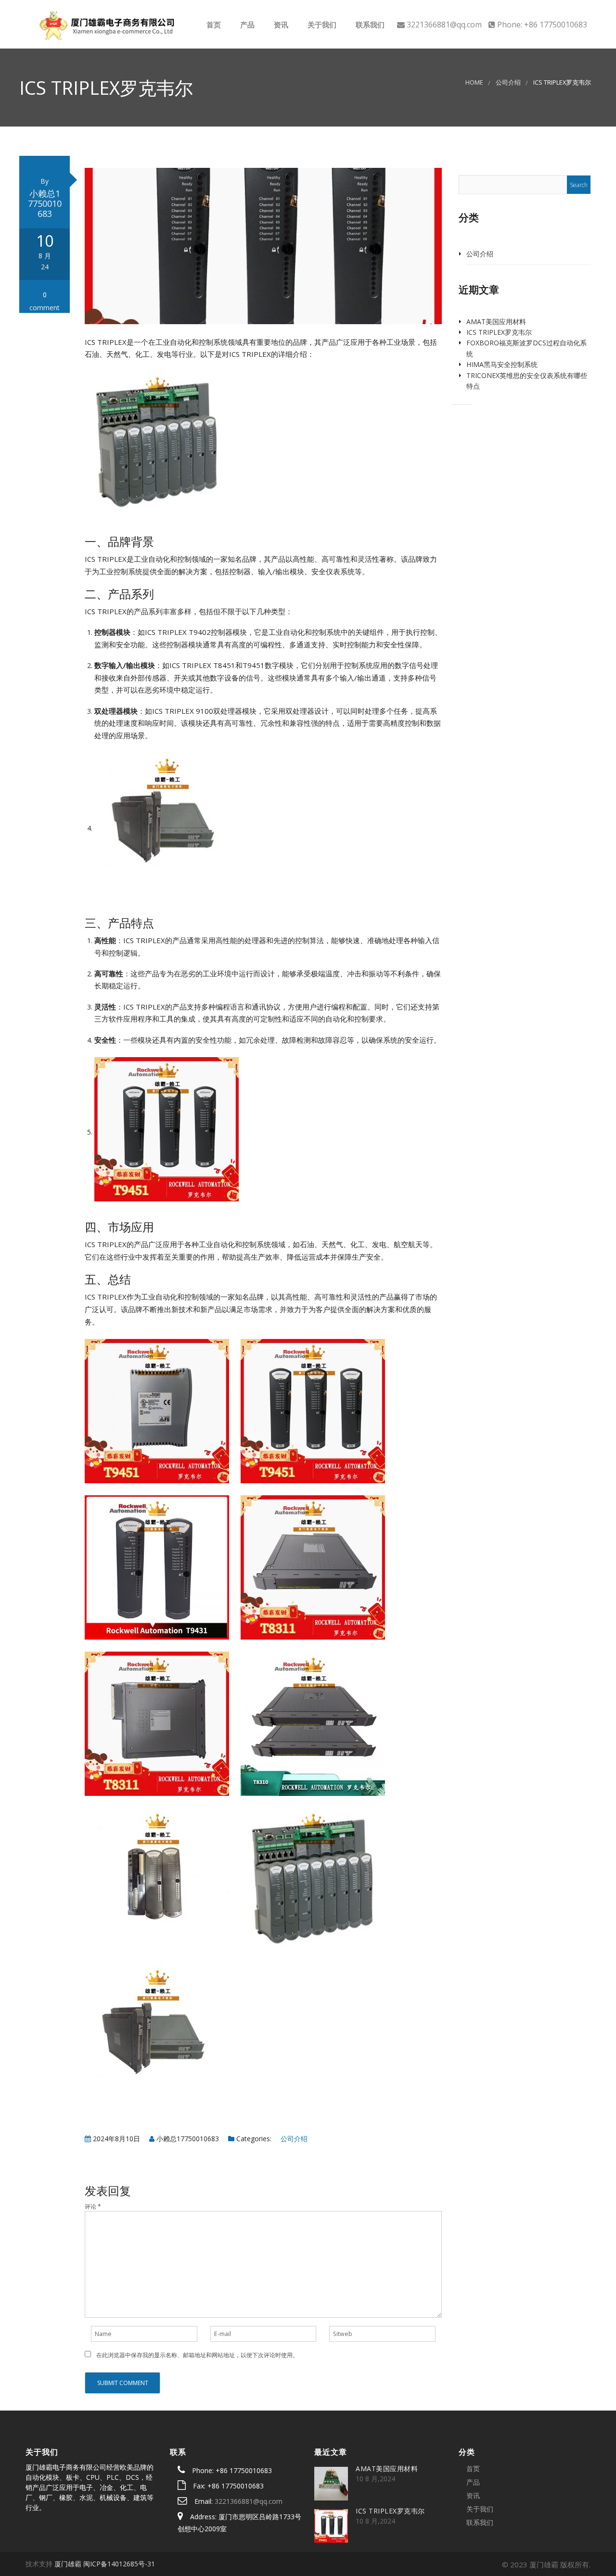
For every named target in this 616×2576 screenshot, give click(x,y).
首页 (213, 25)
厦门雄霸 (68, 2564)
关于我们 (321, 25)
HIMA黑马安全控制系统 (502, 364)
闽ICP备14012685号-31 (119, 2564)
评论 (93, 2206)
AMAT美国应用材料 (496, 322)
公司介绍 (508, 82)
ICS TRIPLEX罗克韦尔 (499, 332)
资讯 (280, 25)
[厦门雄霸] (106, 24)
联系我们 (369, 25)
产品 (246, 25)
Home (474, 82)
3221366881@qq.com (249, 2501)
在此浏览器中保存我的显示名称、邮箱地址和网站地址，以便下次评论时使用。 (197, 2355)
